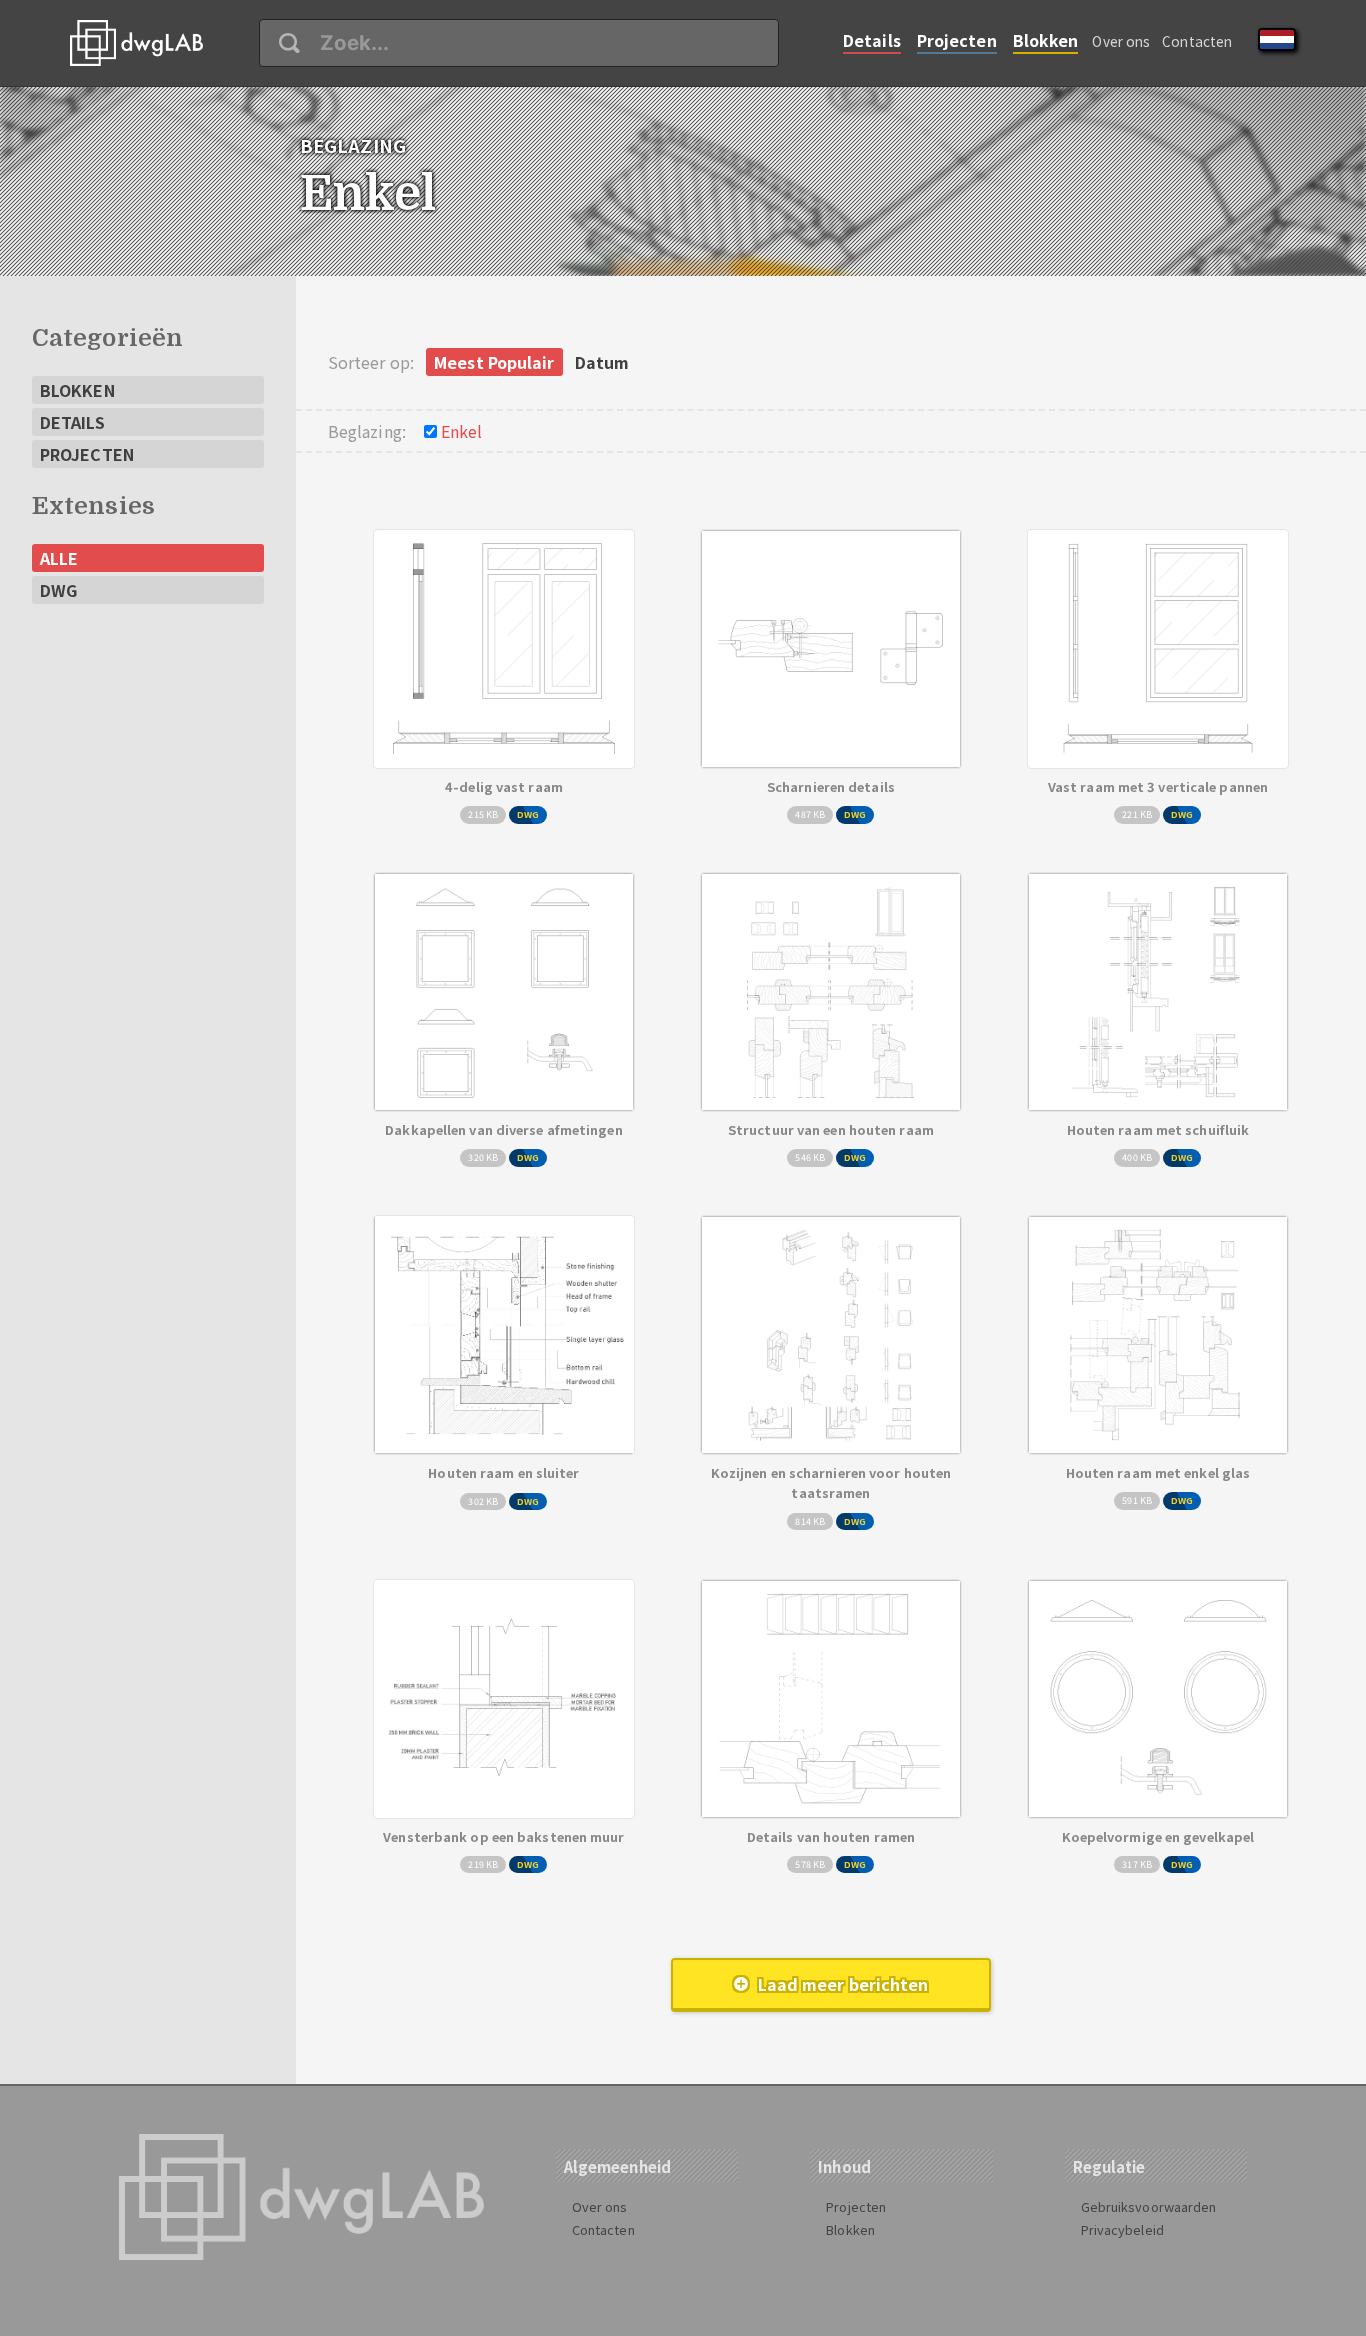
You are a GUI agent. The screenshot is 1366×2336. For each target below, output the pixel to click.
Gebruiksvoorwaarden (1149, 2206)
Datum (602, 362)
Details (872, 40)
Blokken (1046, 40)
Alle (59, 558)
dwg (58, 590)
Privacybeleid (1122, 2229)
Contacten (1197, 41)
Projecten (957, 40)
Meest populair (494, 362)
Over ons (1121, 41)
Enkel (462, 431)
